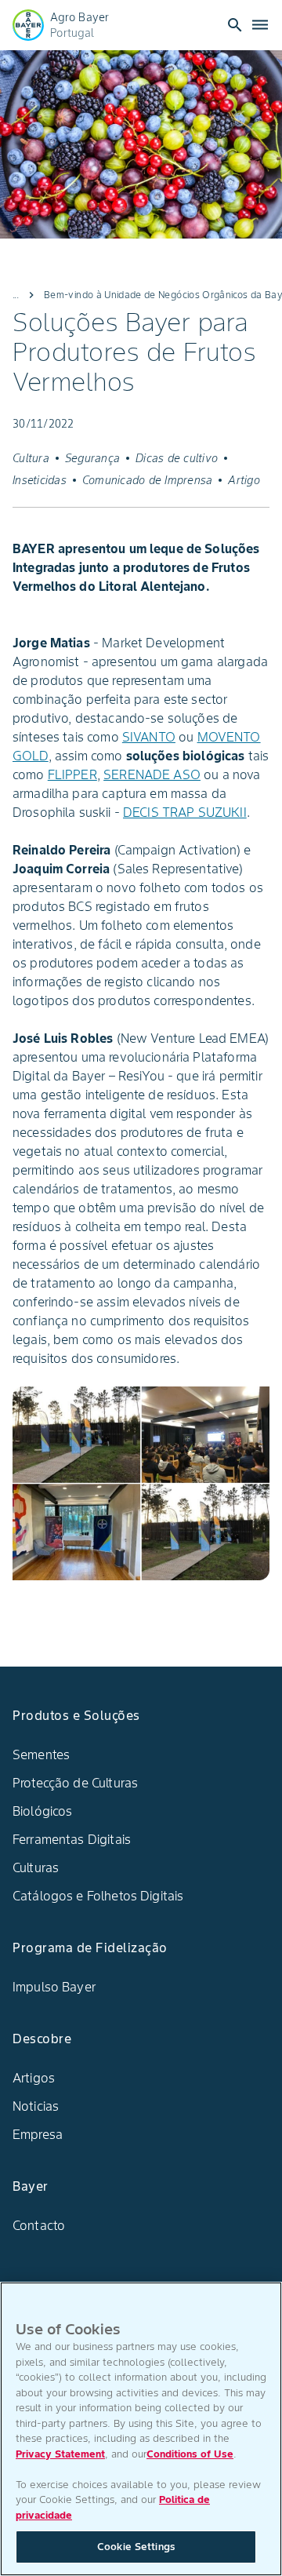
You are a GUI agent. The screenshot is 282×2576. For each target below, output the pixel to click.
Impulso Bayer (54, 1987)
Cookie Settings (136, 2547)
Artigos (34, 2078)
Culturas (36, 1867)
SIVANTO (149, 737)
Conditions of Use (190, 2454)
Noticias (36, 2106)
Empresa (38, 2134)
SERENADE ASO (152, 774)
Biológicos (43, 1811)
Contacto (39, 2225)
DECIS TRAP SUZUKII (185, 812)
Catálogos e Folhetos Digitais (98, 1896)
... (16, 295)
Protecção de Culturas (75, 1783)
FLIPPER (72, 774)
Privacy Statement (60, 2454)
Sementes (41, 1754)
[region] (141, 2429)
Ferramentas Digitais (72, 1839)
